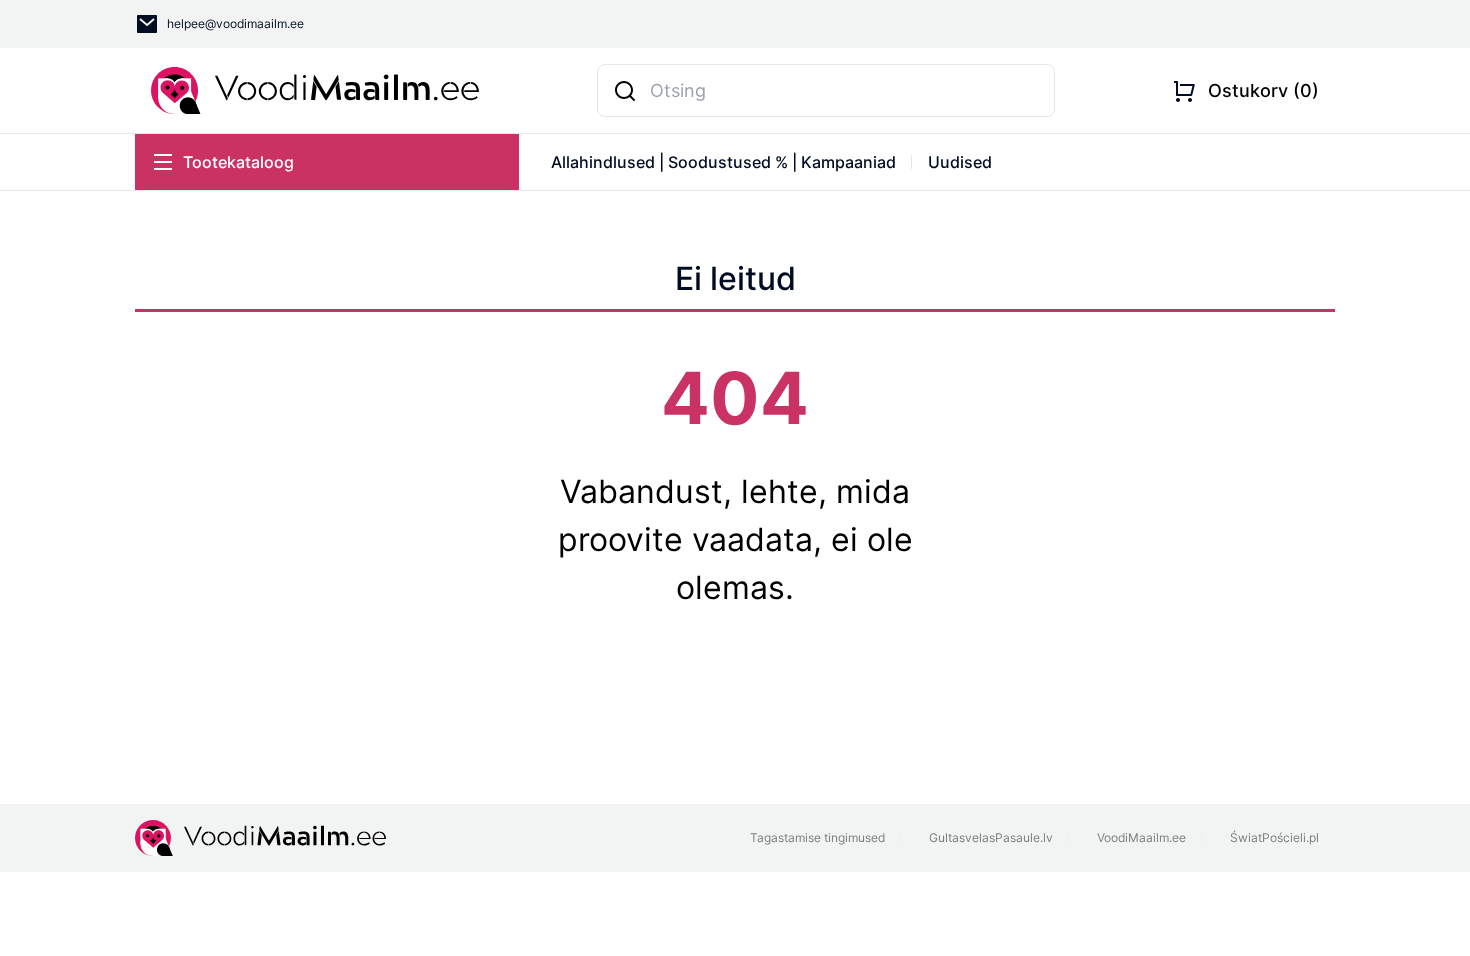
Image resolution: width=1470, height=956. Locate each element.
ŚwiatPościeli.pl (1274, 837)
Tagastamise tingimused (817, 837)
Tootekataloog (238, 162)
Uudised (960, 162)
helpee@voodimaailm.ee (235, 23)
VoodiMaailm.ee (1141, 837)
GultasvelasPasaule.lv (991, 837)
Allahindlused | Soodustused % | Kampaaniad (723, 162)
